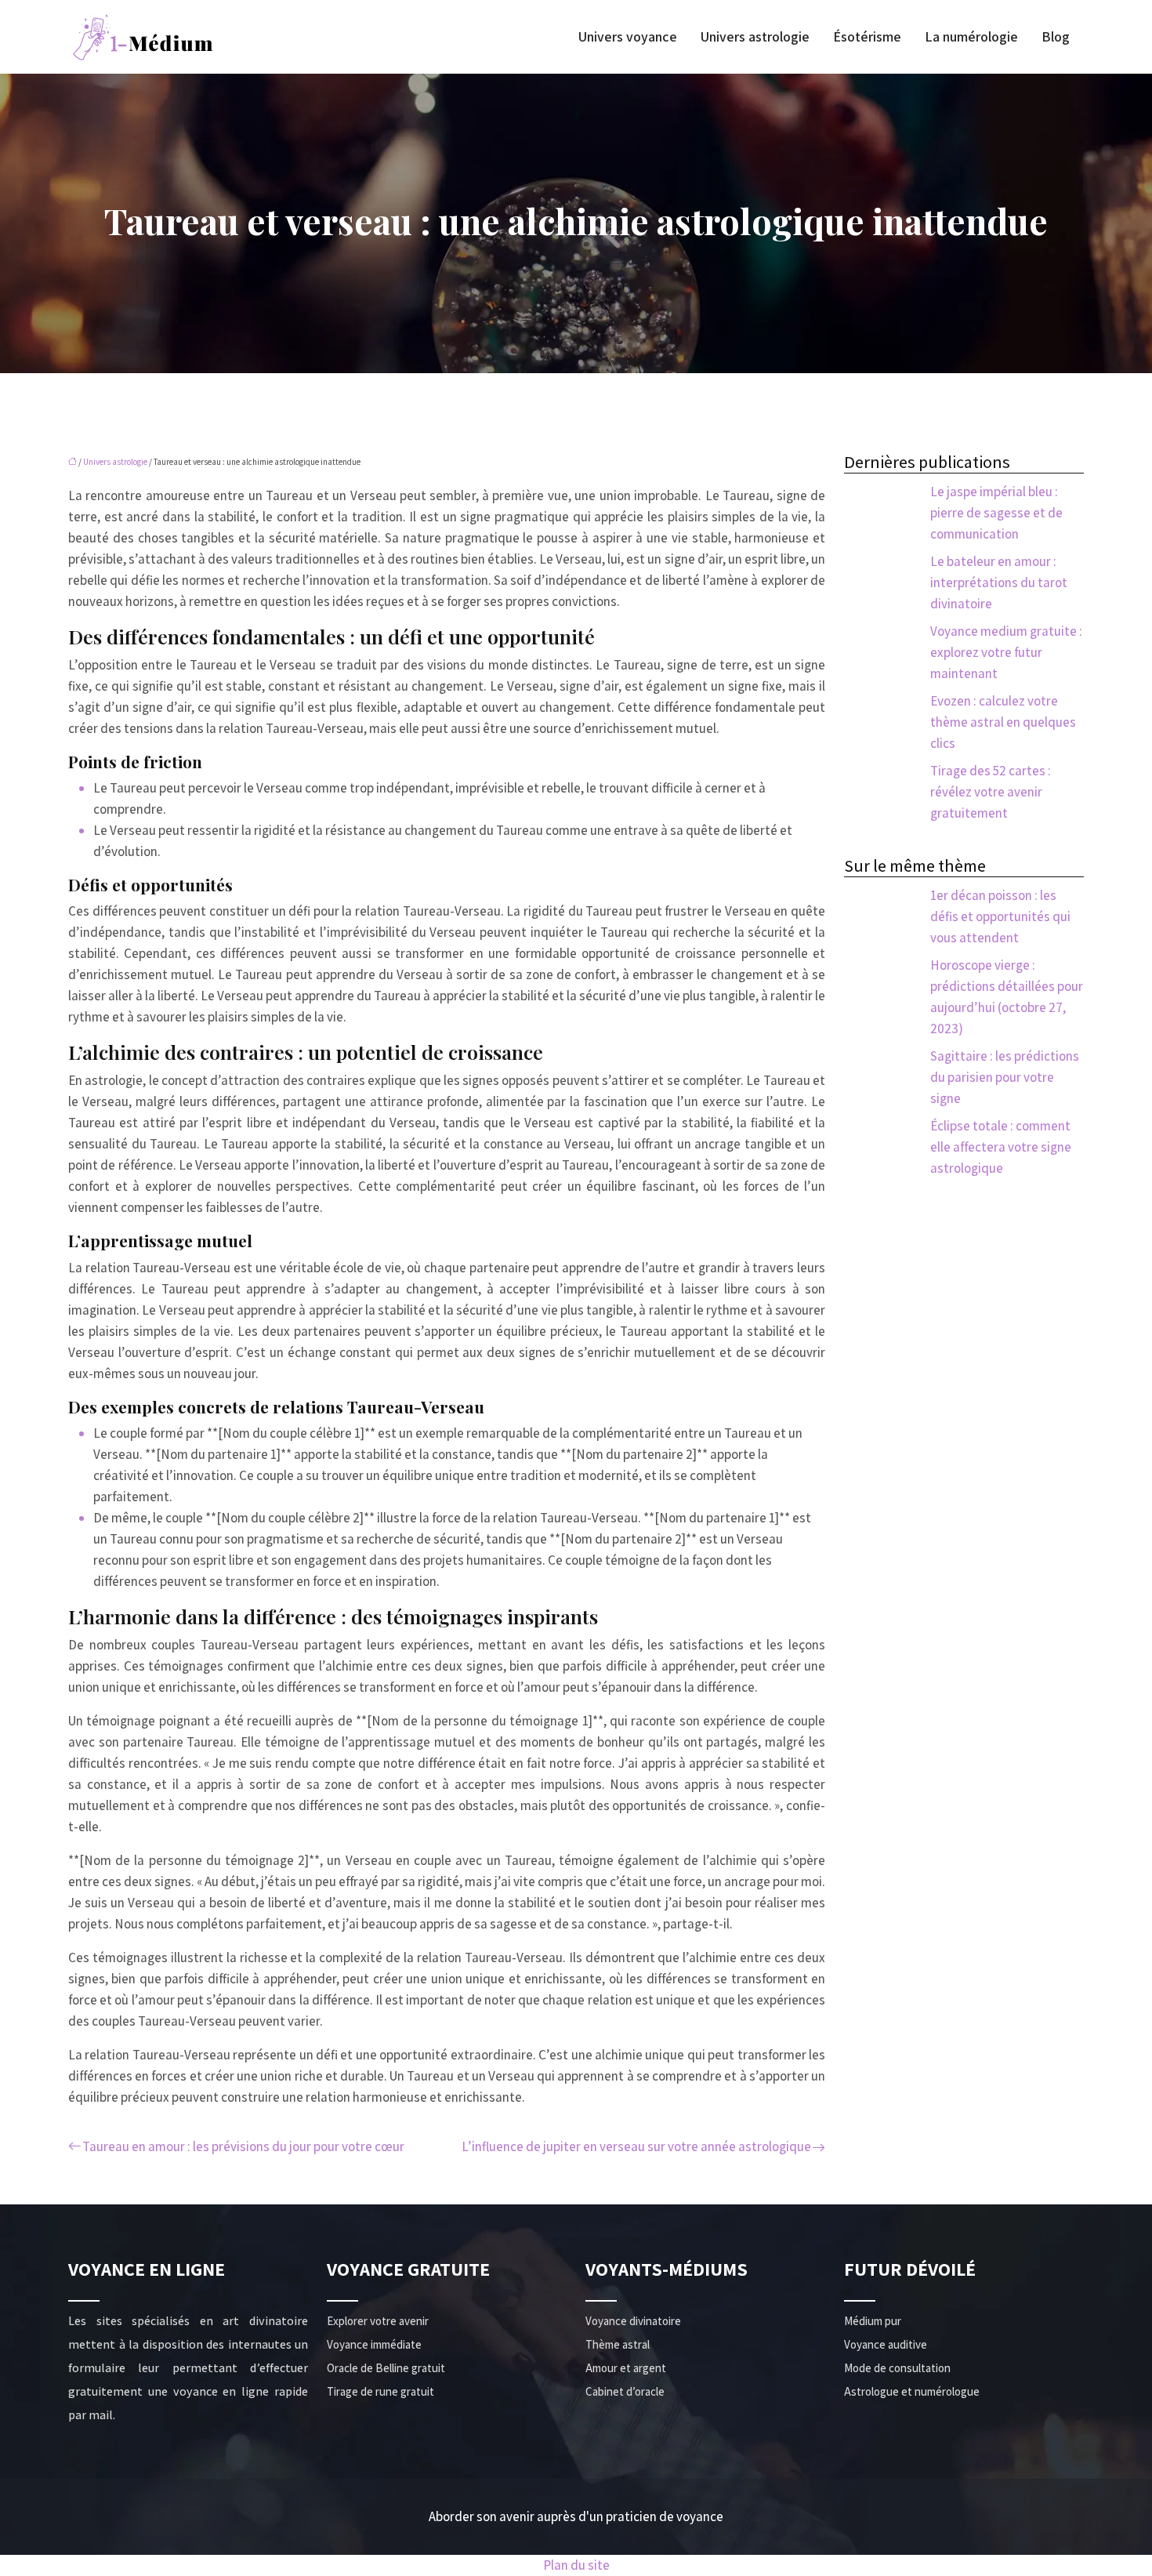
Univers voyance (628, 37)
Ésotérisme (867, 37)
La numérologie (971, 37)
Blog (1056, 37)
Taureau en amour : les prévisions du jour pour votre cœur (243, 2146)
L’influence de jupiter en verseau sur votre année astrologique (636, 2146)
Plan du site (576, 2565)
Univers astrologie (755, 37)
